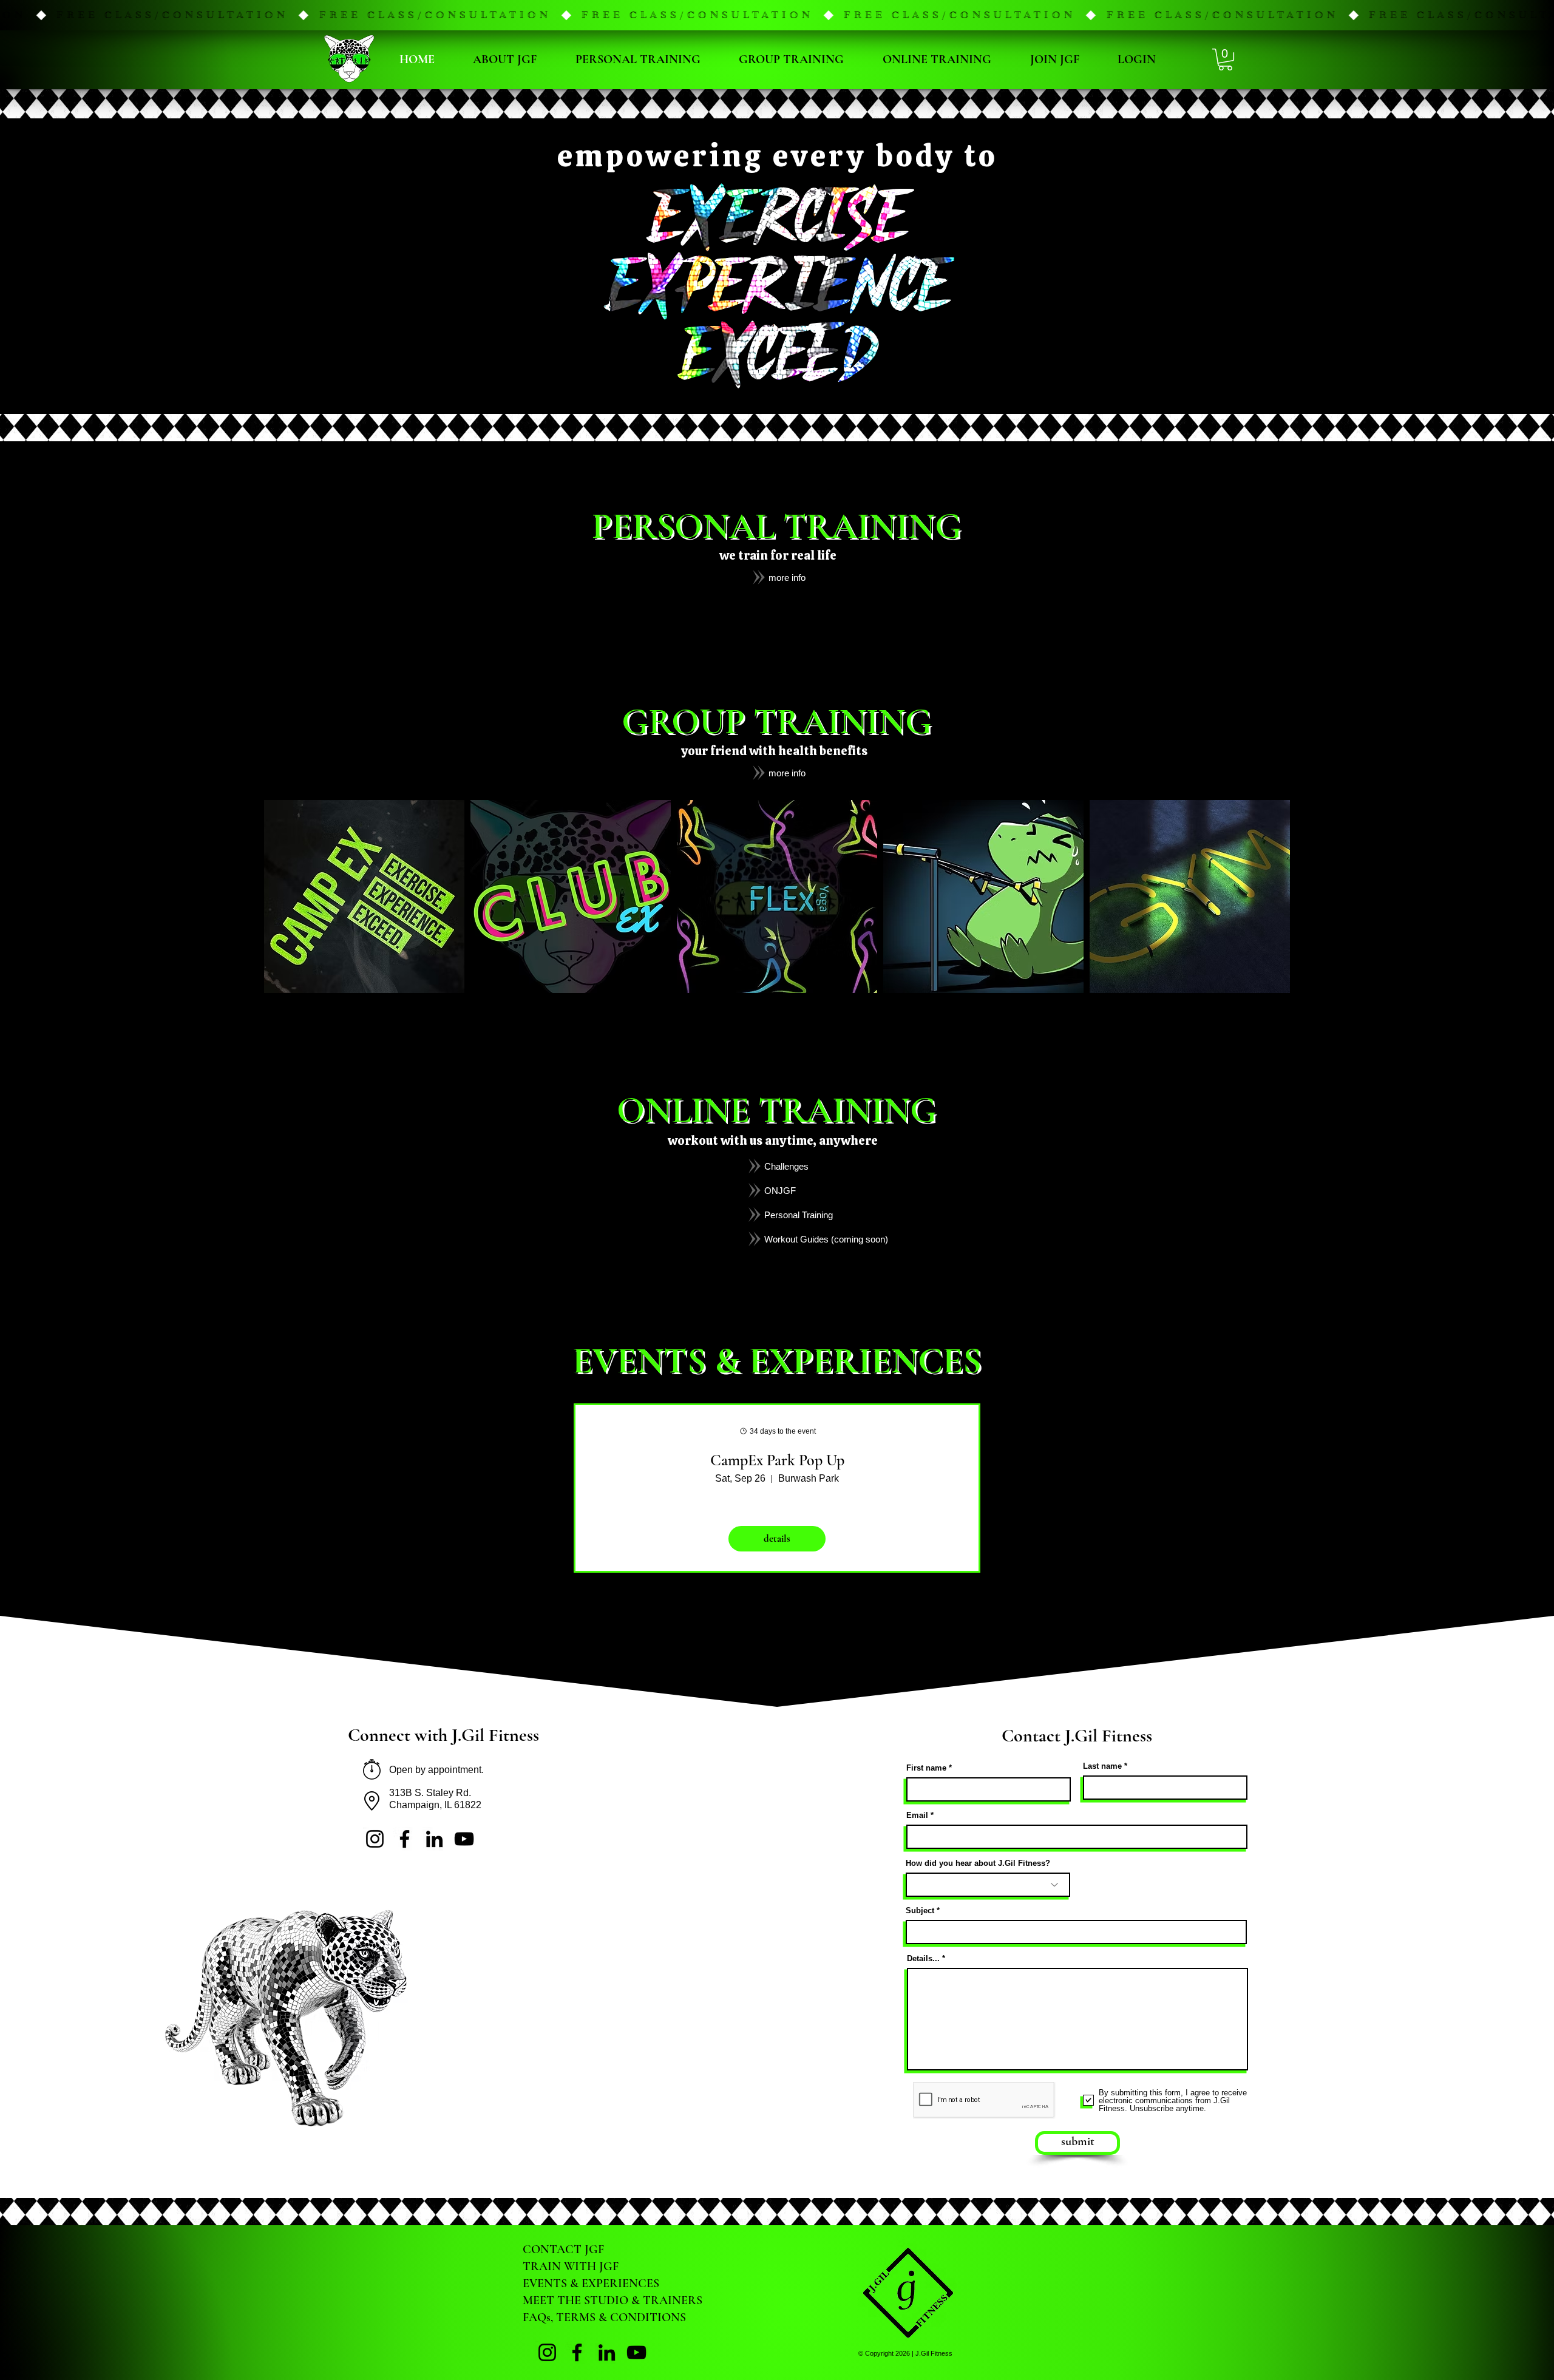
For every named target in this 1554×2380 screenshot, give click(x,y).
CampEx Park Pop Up (777, 1460)
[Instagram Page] (375, 1839)
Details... (923, 1958)
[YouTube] (464, 1839)
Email (917, 1815)
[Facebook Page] (405, 1839)
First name (926, 1768)
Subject (920, 1910)
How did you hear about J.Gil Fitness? (978, 1863)
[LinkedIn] (434, 1839)
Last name (1102, 1766)
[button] (777, 15)
